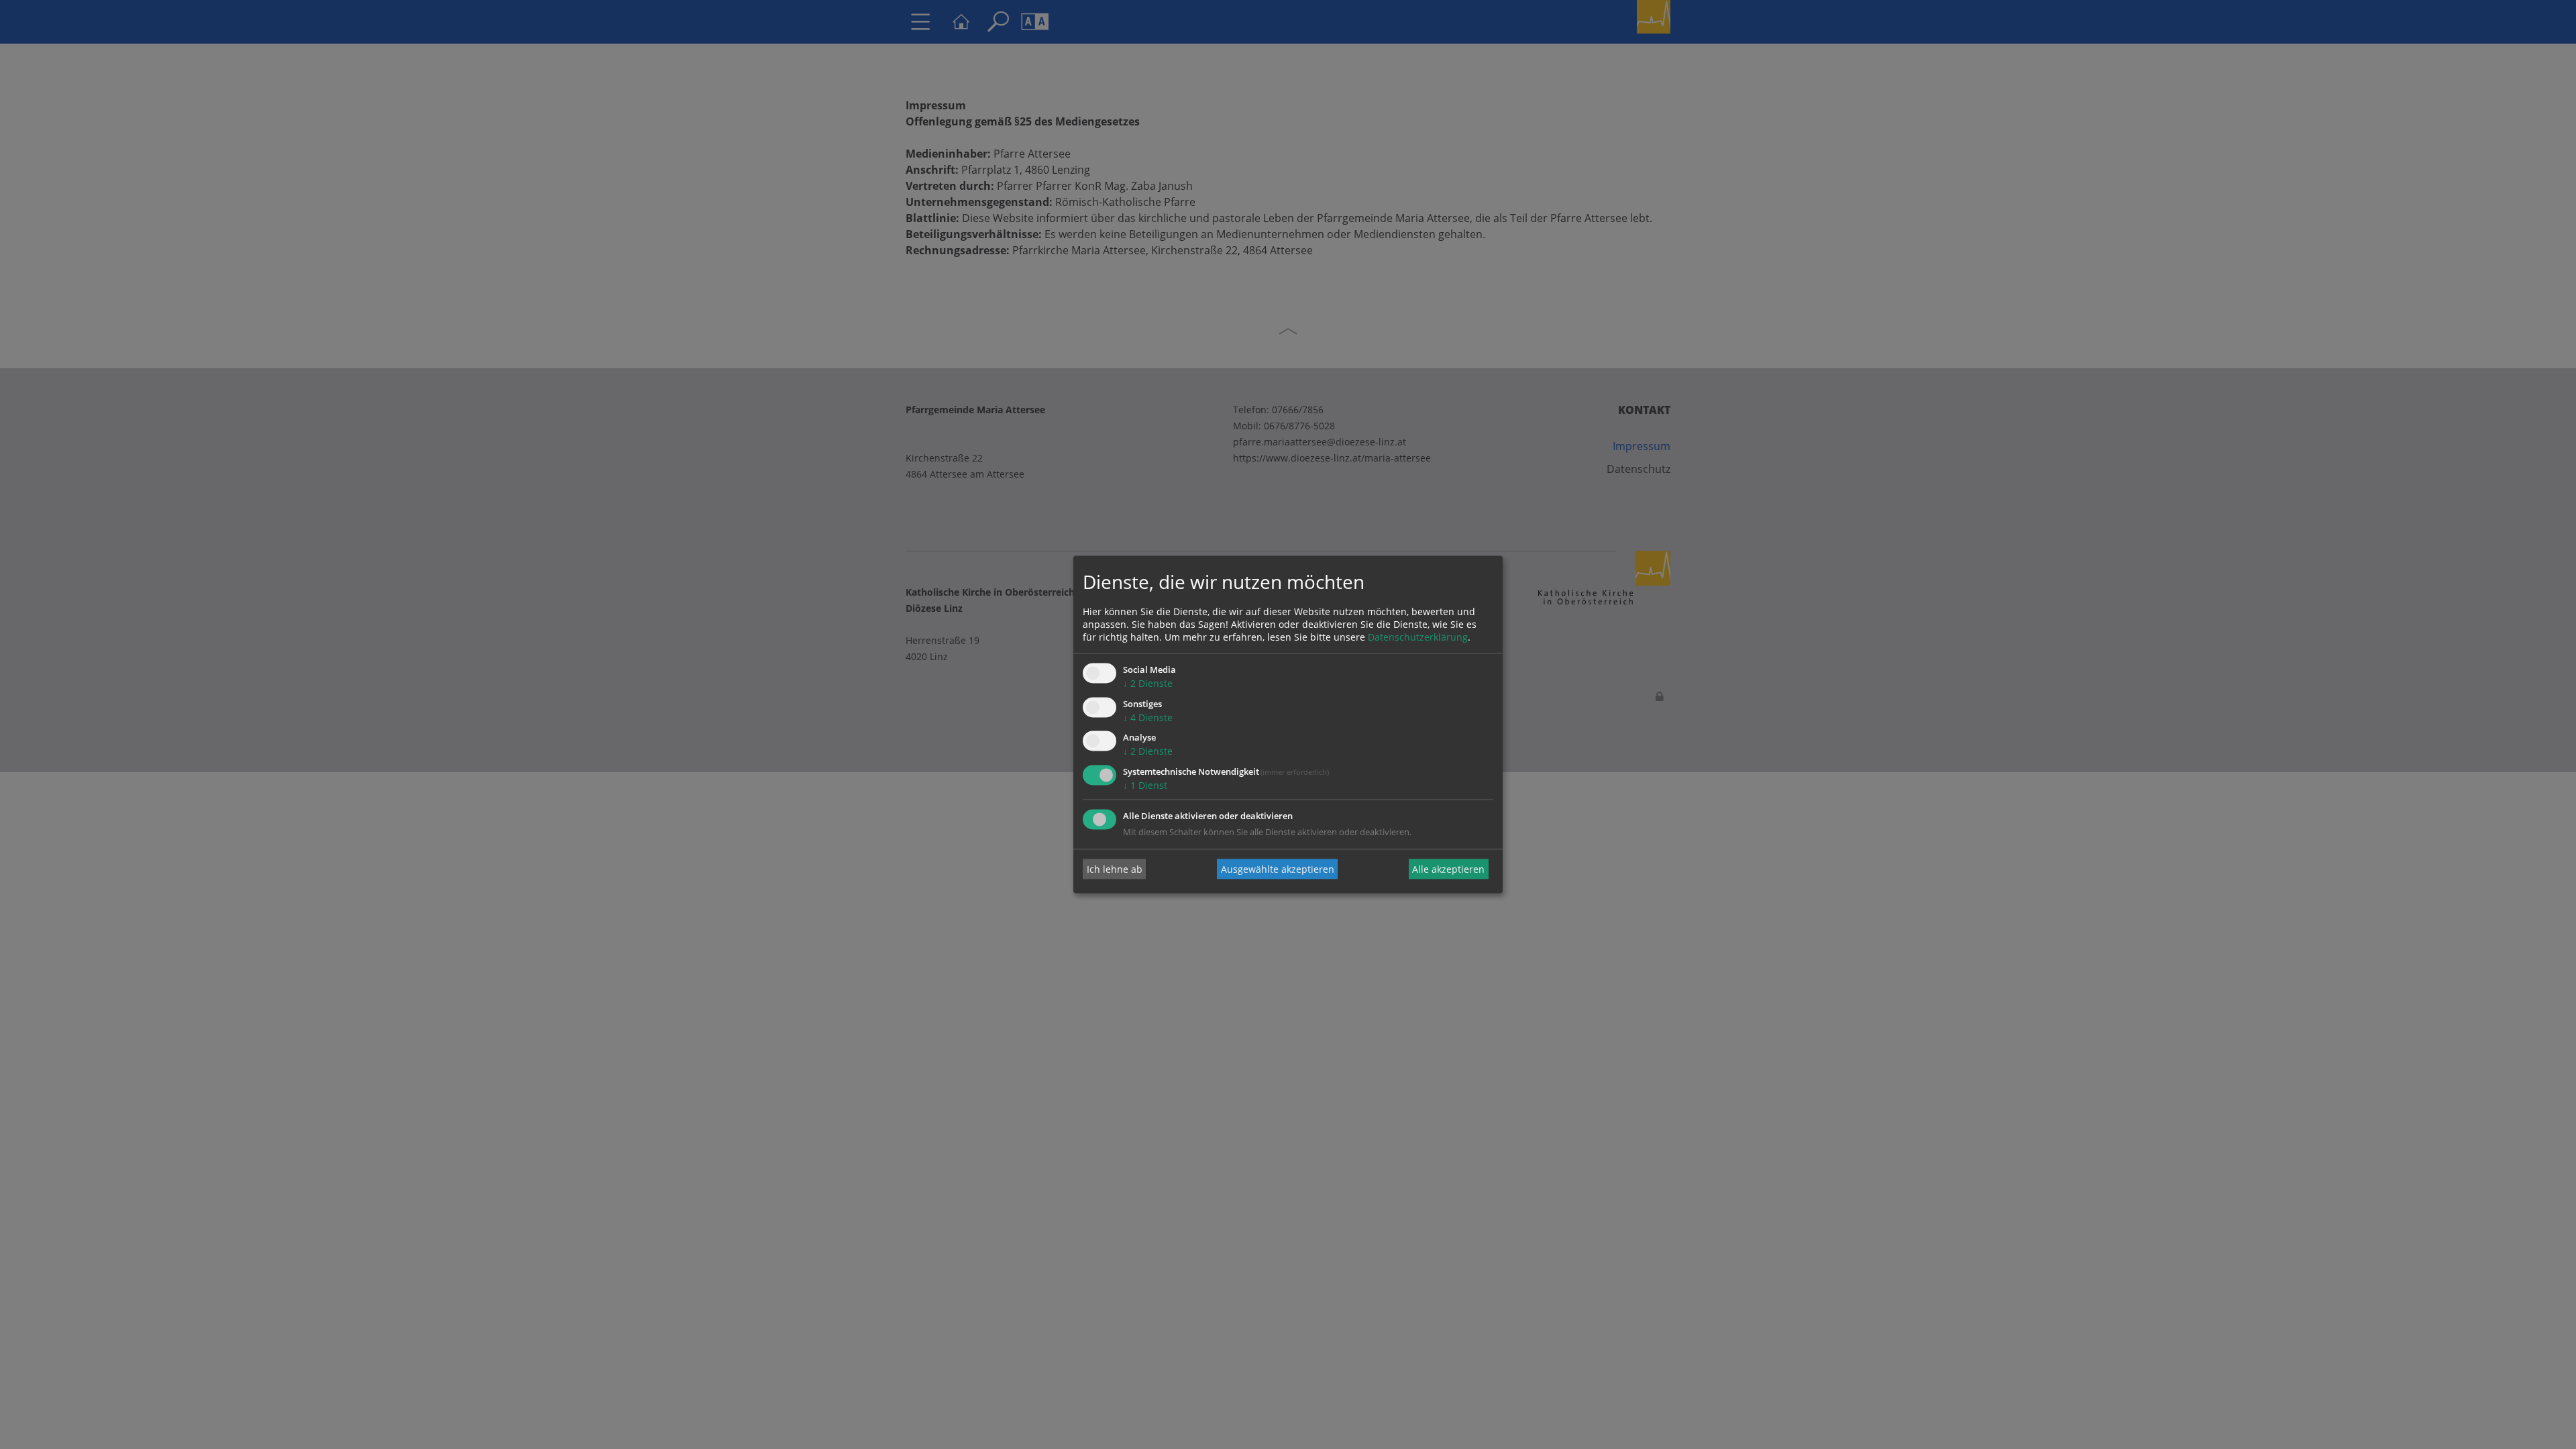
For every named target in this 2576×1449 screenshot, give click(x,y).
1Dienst (1145, 786)
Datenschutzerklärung (1418, 637)
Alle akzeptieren (1448, 869)
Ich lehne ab (1115, 869)
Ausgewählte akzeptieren (1278, 869)
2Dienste (1148, 683)
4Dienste (1148, 717)
